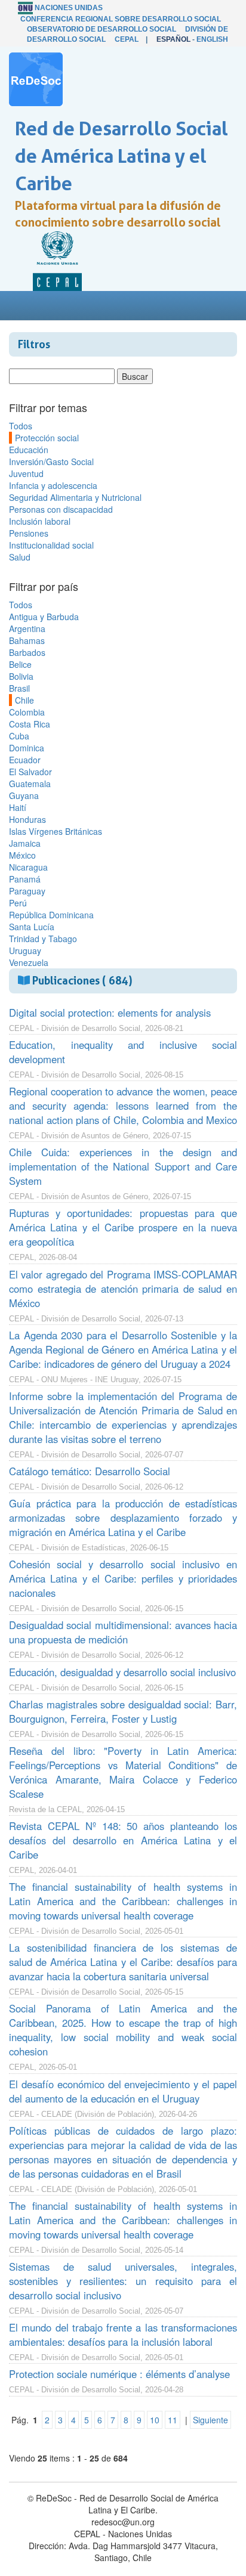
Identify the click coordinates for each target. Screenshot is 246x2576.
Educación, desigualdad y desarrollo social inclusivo (122, 1672)
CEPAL (127, 39)
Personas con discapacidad (61, 509)
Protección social (47, 438)
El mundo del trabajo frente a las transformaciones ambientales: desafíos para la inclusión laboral (123, 2334)
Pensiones (29, 533)
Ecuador (25, 760)
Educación (29, 450)
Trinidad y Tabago (43, 939)
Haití (18, 807)
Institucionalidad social (51, 545)
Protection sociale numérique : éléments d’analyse (119, 2374)
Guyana (24, 795)
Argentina (27, 628)
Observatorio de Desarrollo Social (102, 29)
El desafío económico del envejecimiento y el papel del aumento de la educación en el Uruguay (123, 2091)
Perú (18, 903)
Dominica (27, 748)
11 (173, 2420)
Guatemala (30, 784)
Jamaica (25, 843)
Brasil (19, 688)
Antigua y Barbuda (44, 617)
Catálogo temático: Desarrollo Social (90, 1471)
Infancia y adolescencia (53, 485)
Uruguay (25, 950)
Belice (20, 664)
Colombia (27, 712)
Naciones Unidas (69, 8)
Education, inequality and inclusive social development (123, 1052)
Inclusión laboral (40, 521)
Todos (21, 426)
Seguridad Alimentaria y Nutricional (75, 497)
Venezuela (29, 962)
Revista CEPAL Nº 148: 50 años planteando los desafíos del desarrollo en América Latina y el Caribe (123, 1840)
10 (155, 2420)
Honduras (27, 819)
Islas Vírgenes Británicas (56, 831)
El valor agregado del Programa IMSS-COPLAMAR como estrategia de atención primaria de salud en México (123, 1289)
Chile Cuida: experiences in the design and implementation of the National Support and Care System (123, 1166)
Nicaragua (28, 867)
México (22, 855)
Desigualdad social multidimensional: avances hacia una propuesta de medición (123, 1632)
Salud (20, 557)
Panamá (25, 879)
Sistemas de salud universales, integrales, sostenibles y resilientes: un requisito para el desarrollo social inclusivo (123, 2281)
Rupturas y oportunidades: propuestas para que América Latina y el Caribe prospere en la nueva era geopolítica (123, 1227)
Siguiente (210, 2420)
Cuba (19, 736)
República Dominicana (51, 915)
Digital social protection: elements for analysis (110, 1013)
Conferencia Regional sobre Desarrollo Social (121, 19)
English (212, 39)
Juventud (26, 473)
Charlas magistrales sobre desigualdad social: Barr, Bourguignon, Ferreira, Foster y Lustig (123, 1711)
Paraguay (27, 891)
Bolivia (21, 676)
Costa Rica (30, 724)
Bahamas (27, 640)
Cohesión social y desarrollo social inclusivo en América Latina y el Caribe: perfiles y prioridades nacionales (123, 1578)
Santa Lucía (32, 927)
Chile (24, 700)
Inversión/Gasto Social (51, 462)
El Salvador (30, 772)
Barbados (27, 652)
